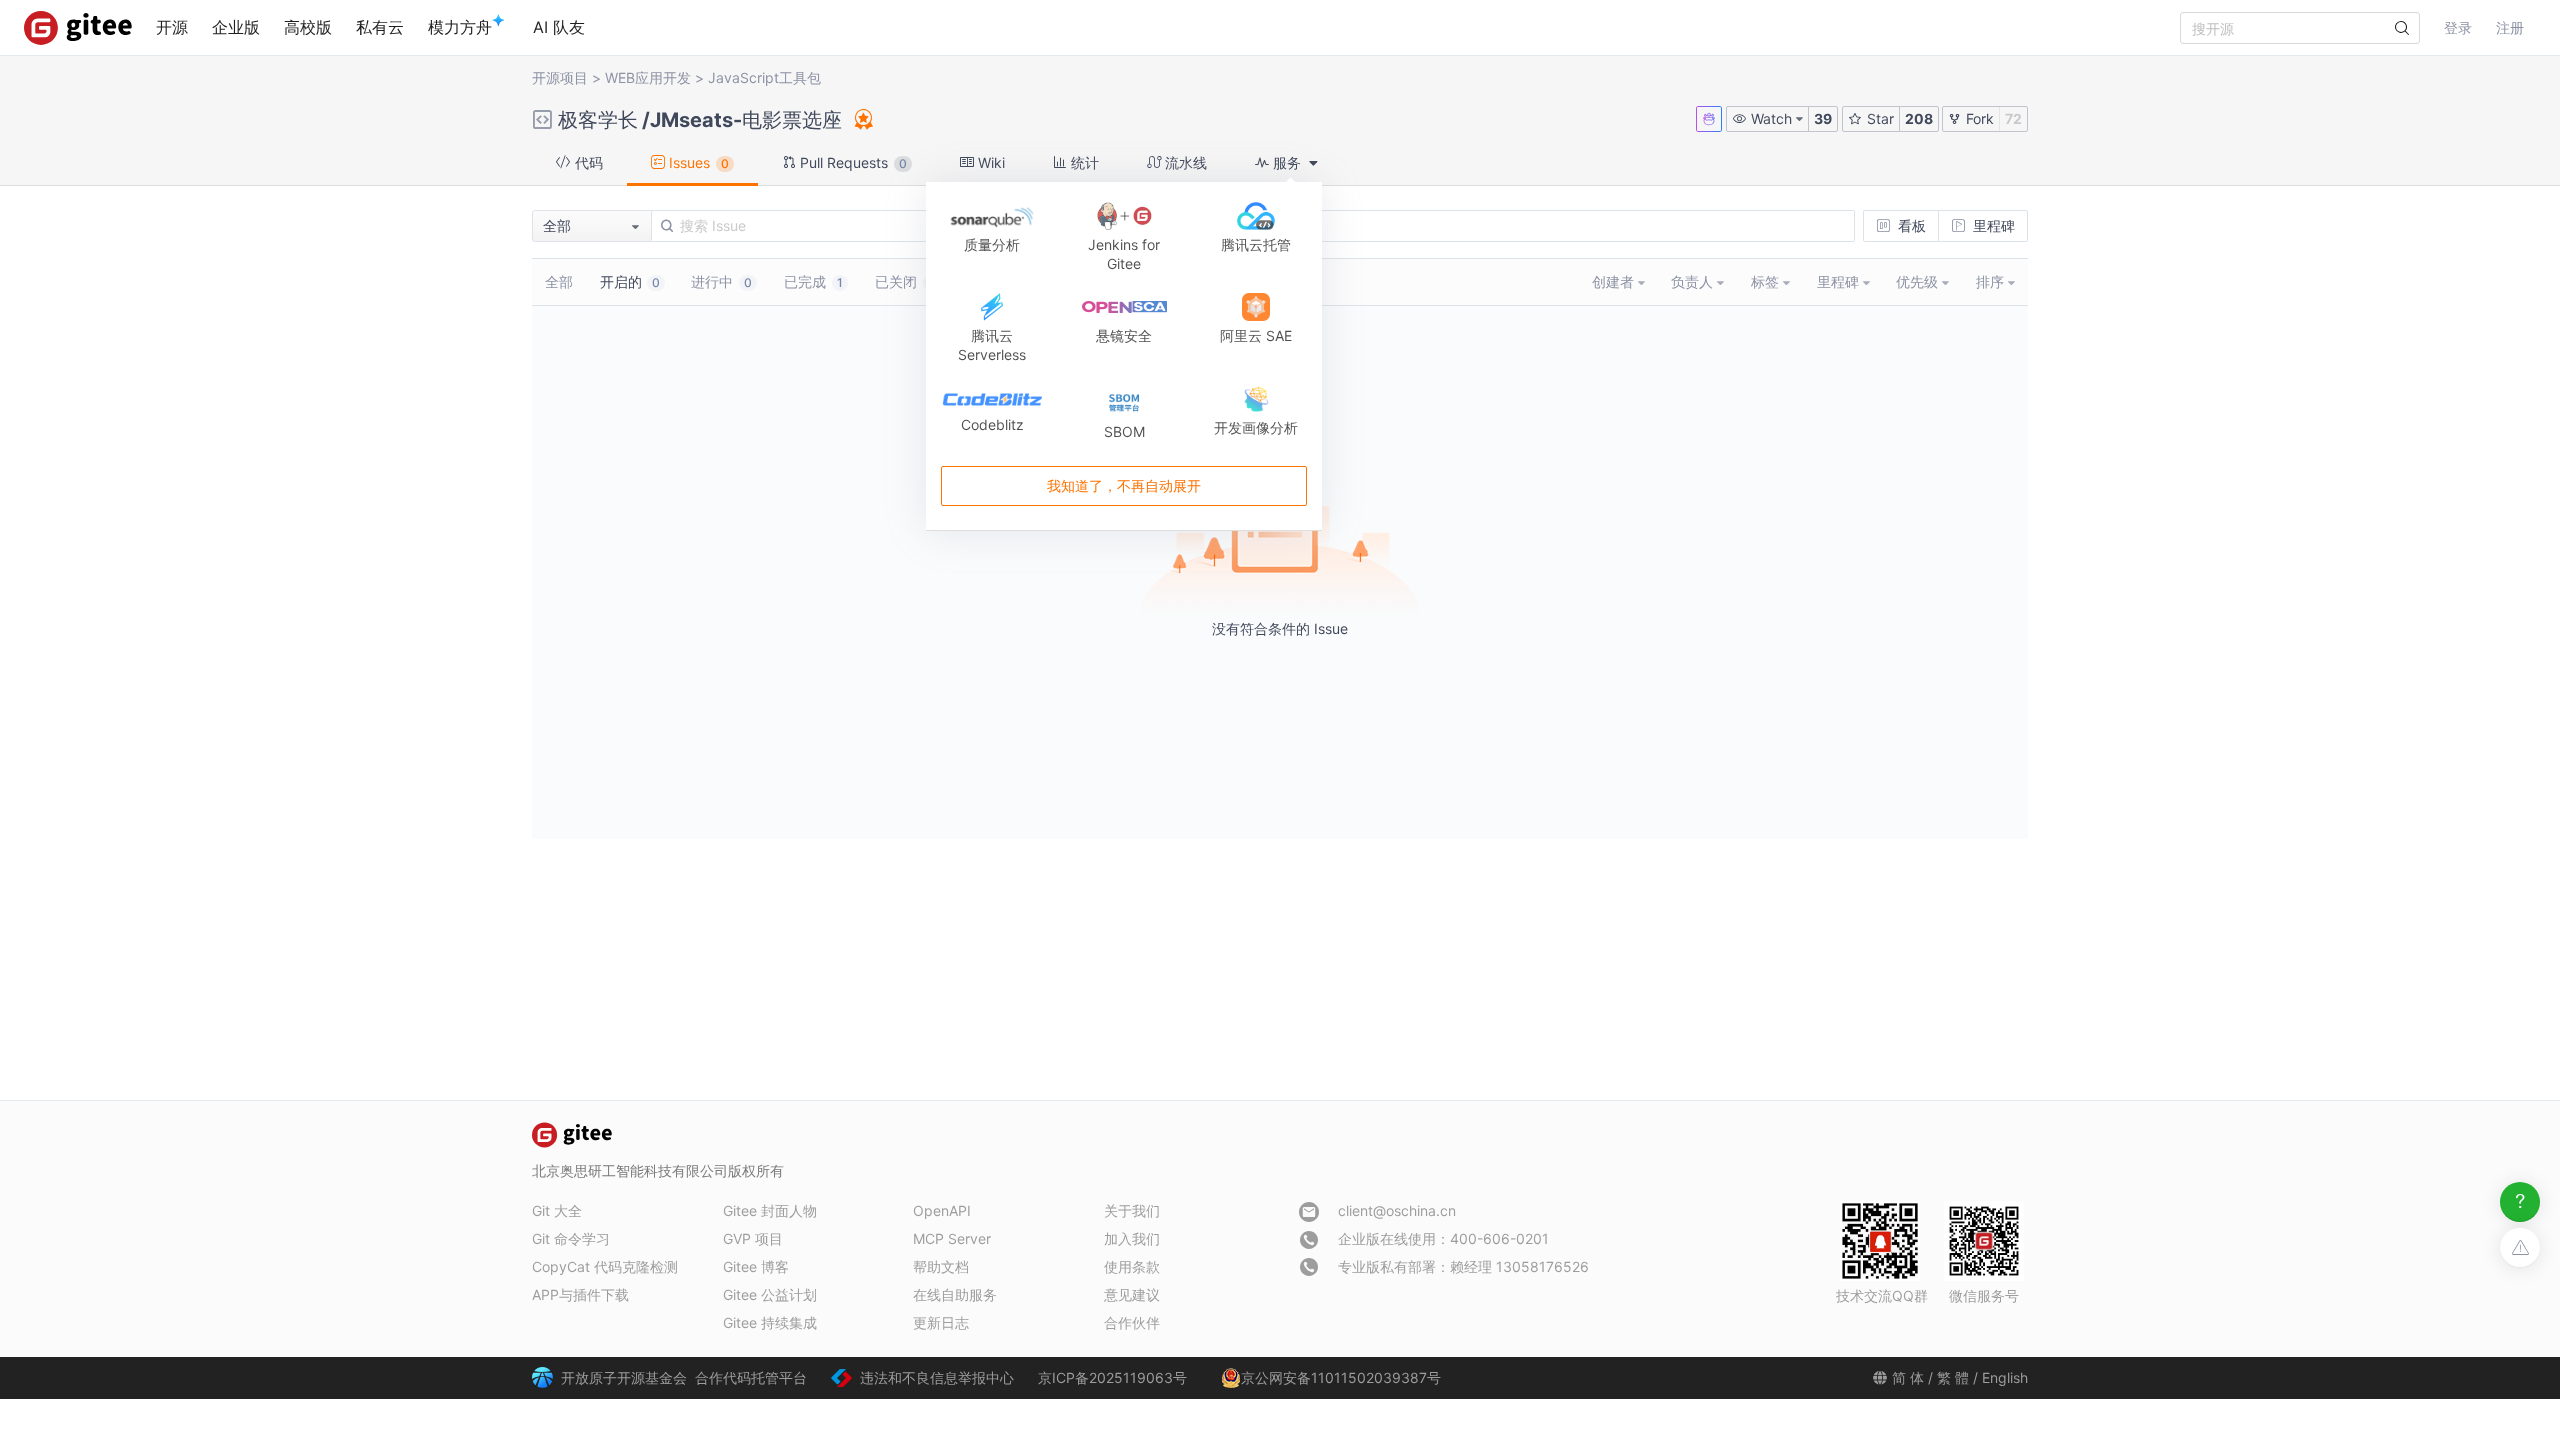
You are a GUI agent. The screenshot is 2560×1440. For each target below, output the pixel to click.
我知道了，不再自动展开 (1124, 486)
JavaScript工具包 (764, 77)
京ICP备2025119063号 (1112, 1377)
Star (1878, 118)
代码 (587, 162)
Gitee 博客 (756, 1266)
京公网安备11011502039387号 (1341, 1377)
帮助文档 (941, 1266)
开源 (172, 27)
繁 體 (1953, 1377)
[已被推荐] (862, 119)
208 (1919, 118)
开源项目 (560, 77)
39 (1823, 118)
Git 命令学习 (571, 1238)
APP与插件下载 (580, 1294)
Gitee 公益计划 (770, 1294)
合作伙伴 (1132, 1322)
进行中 (721, 281)
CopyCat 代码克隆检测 (605, 1266)
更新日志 (941, 1322)
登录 (2458, 27)
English (2005, 1377)
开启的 (630, 281)
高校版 (308, 27)
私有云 (380, 27)
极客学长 (598, 120)
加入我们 (1132, 1238)
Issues (697, 162)
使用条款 (1132, 1266)
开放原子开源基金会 (624, 1377)
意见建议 (1132, 1294)
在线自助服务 (955, 1294)
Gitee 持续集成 (770, 1322)
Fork (1978, 118)
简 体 (1908, 1377)
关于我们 (1132, 1210)
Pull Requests (851, 162)
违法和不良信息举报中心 (937, 1377)
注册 (2510, 27)
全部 (559, 281)
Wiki (989, 162)
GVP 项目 (753, 1238)
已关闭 (904, 281)
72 (2013, 118)
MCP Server (952, 1238)
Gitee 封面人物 (770, 1210)
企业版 (236, 27)
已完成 (813, 281)
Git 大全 (557, 1210)
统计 (1083, 162)
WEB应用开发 (648, 77)
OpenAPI (942, 1210)
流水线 (1184, 162)
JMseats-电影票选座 (746, 120)
